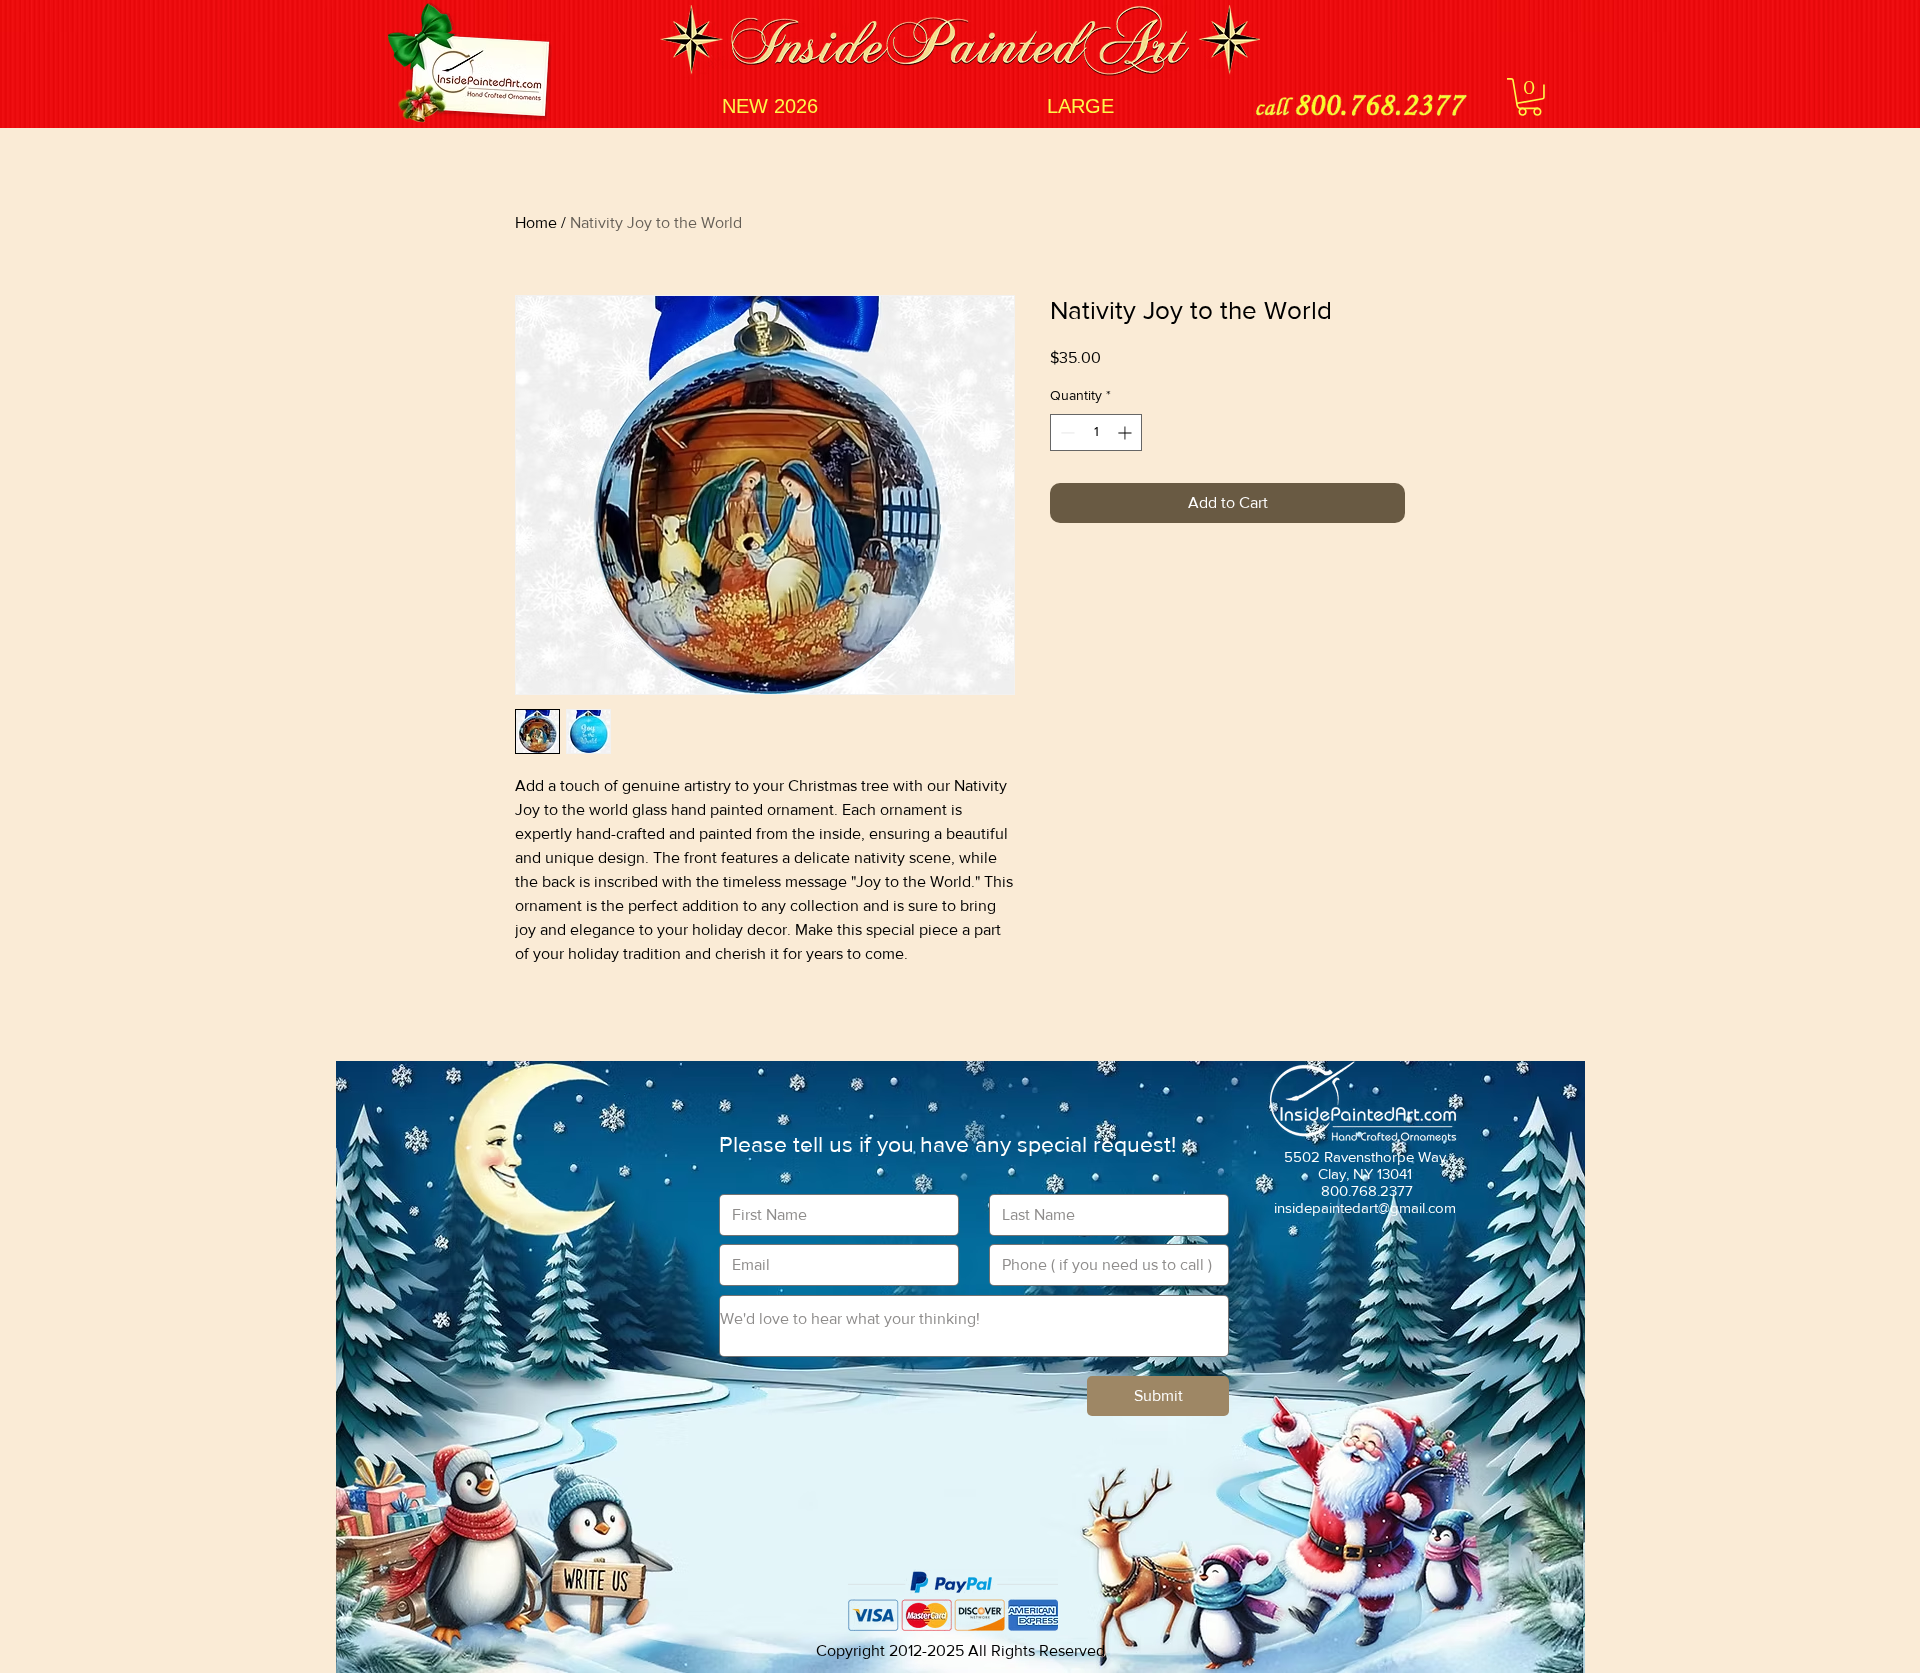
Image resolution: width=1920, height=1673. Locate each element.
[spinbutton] (1096, 432)
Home (536, 222)
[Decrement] (1065, 432)
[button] (1529, 97)
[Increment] (1126, 432)
